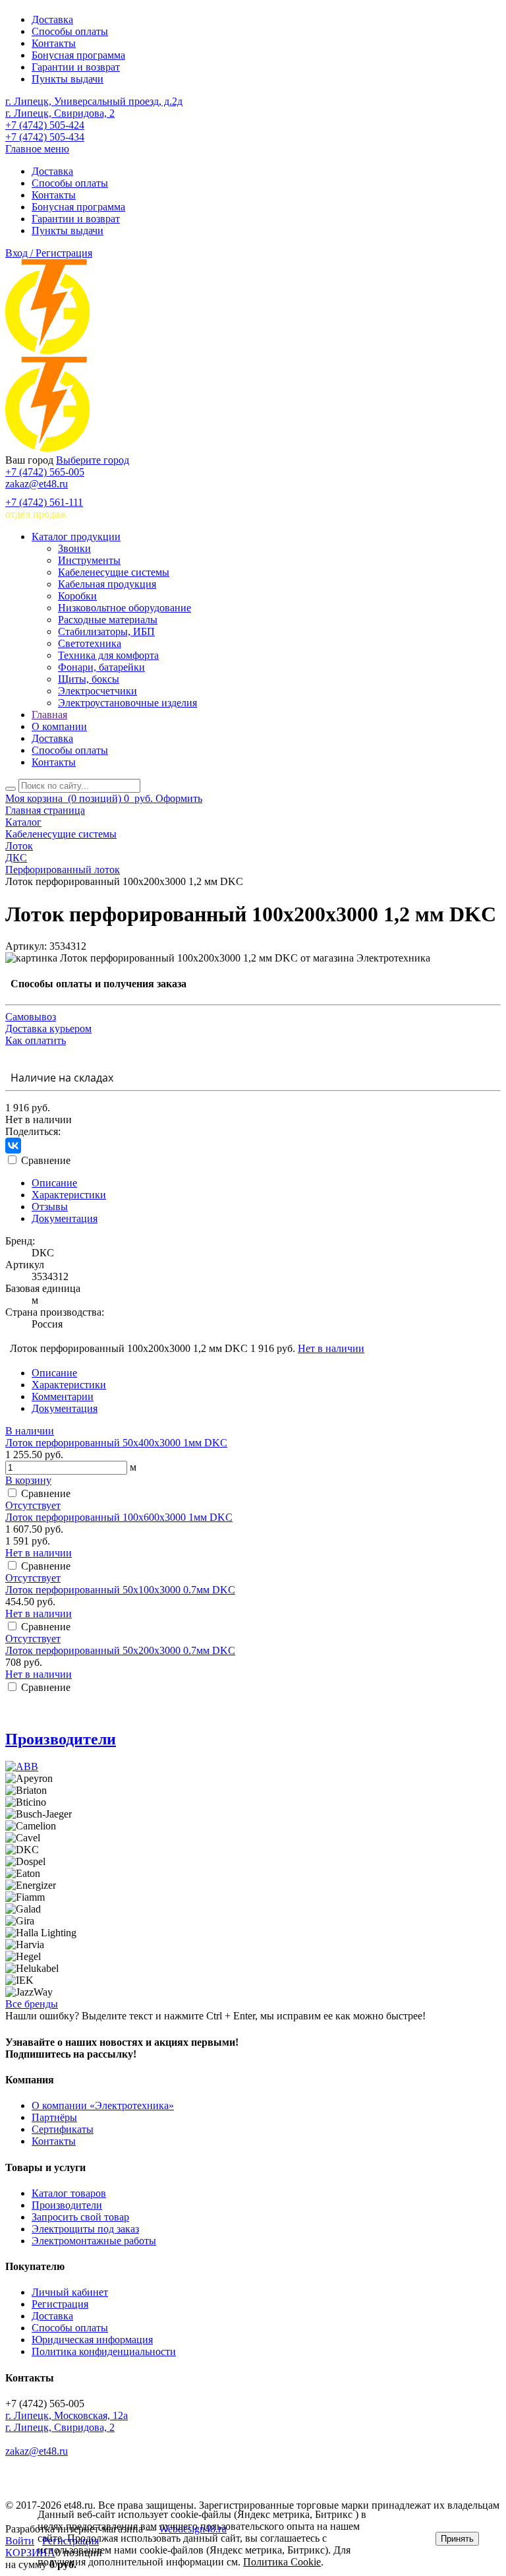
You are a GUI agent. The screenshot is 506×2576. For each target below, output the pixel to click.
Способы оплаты (70, 31)
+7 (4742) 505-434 (45, 137)
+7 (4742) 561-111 (44, 502)
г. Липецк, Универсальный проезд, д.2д (94, 101)
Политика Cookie (282, 2562)
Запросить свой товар (80, 2217)
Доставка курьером (48, 1028)
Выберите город (93, 460)
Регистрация (60, 2304)
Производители (61, 1739)
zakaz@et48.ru (37, 484)
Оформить (179, 798)
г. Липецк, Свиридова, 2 (60, 113)
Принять (457, 2539)
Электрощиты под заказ (85, 2229)
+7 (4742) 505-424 (45, 125)
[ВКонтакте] (13, 1146)
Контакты (54, 43)
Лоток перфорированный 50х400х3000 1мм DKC (116, 1443)
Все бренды (32, 2004)
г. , (67, 2415)
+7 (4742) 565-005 (45, 472)
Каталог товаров (69, 2193)
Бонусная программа (78, 55)
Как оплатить (36, 1040)
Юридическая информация (92, 2340)
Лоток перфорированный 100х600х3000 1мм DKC (119, 1517)
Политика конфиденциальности (104, 2351)
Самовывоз (31, 1017)
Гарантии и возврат (76, 67)
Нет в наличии (331, 1348)
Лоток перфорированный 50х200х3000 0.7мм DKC (120, 1650)
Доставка (52, 19)
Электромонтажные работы (94, 2241)
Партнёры (54, 2117)
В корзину (28, 1480)
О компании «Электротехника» (103, 2105)
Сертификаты (63, 2129)
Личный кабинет (70, 2292)
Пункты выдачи (68, 79)
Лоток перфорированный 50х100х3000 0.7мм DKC (120, 1590)
